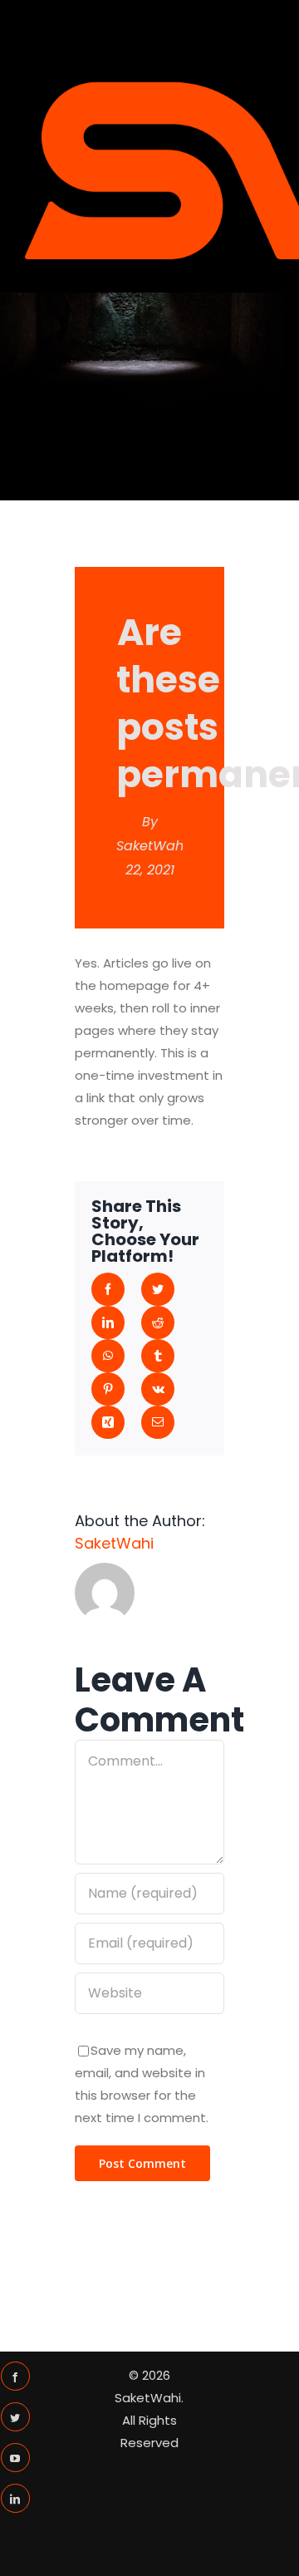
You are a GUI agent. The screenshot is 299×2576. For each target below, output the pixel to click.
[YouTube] (15, 2458)
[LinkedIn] (15, 2498)
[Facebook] (15, 2376)
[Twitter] (15, 2417)
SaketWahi (152, 846)
